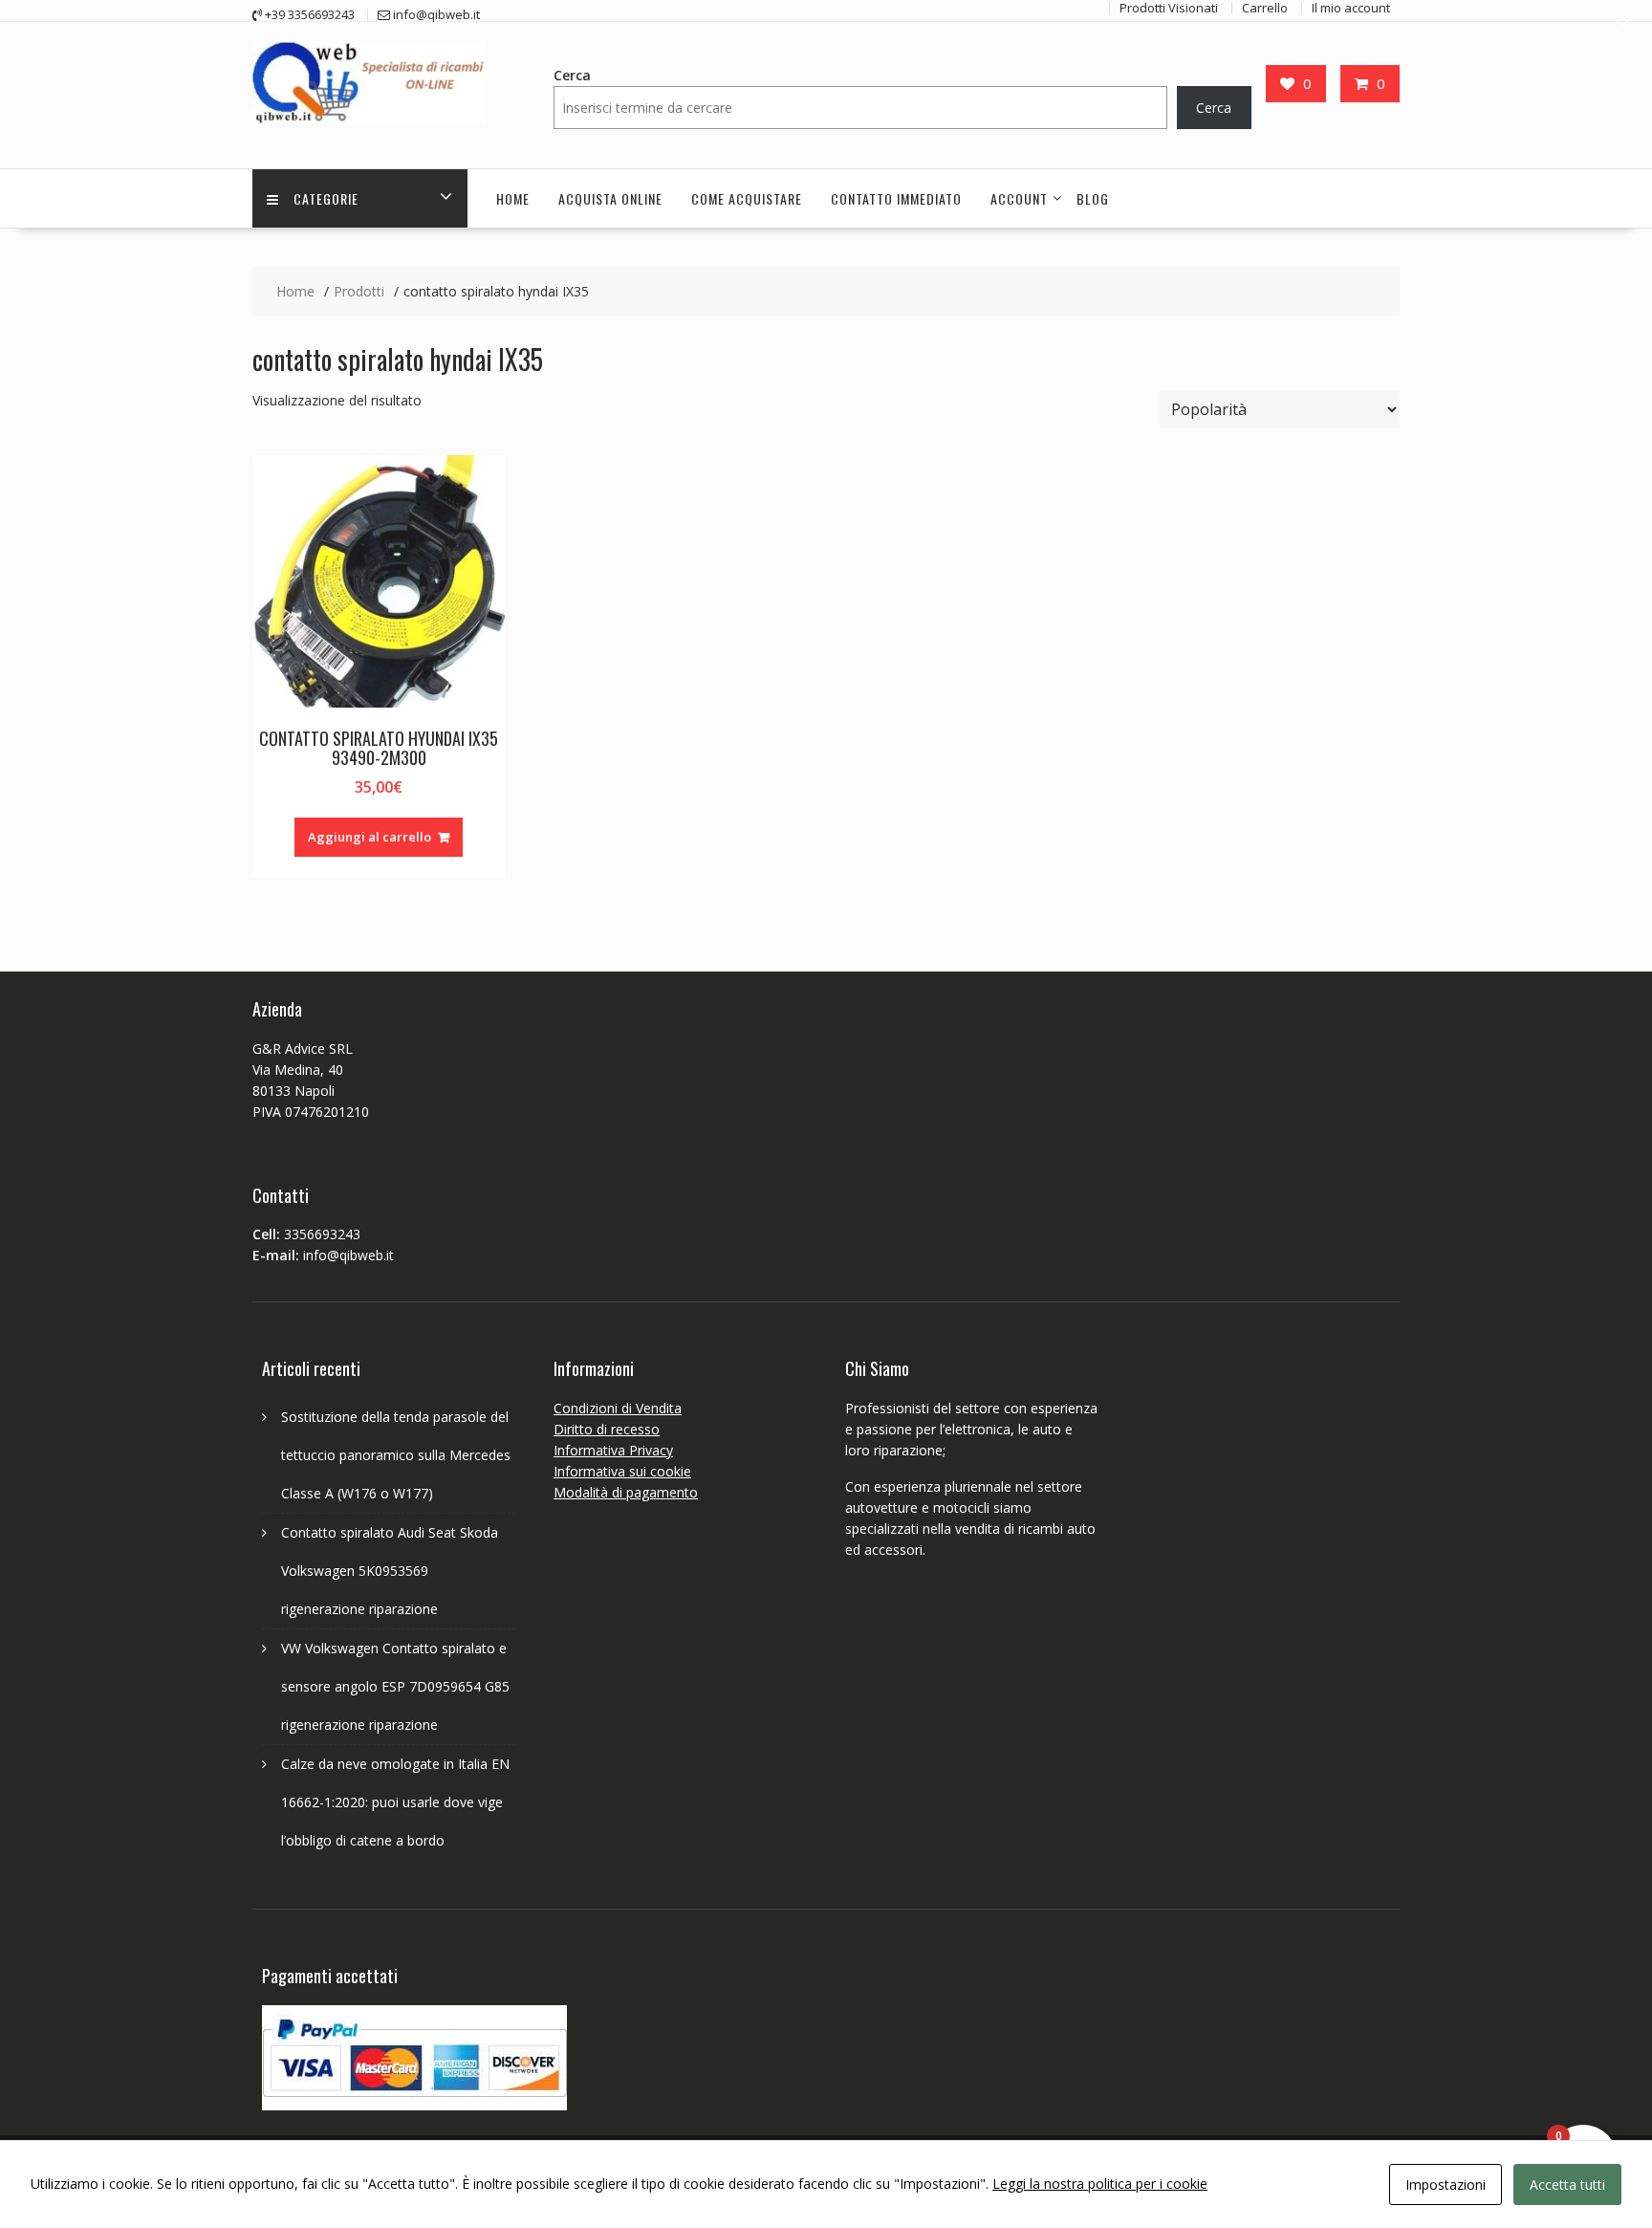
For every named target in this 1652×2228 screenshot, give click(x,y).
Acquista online (610, 198)
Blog (1093, 198)
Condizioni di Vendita (618, 1408)
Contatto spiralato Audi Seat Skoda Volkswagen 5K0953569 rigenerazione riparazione (390, 1571)
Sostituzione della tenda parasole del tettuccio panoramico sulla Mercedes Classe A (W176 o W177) (396, 1455)
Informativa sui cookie (622, 1471)
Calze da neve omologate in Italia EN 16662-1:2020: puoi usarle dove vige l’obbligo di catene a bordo (395, 1802)
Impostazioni (1445, 2184)
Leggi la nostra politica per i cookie (1100, 2184)
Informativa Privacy (613, 1450)
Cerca (572, 75)
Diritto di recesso (607, 1429)
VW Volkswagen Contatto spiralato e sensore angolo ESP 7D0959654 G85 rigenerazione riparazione (395, 1686)
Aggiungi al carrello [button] (370, 837)
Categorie (326, 198)
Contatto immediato (896, 198)
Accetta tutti (1567, 2184)
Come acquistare (747, 198)
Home (513, 198)
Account (1019, 198)
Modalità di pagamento (626, 1492)
